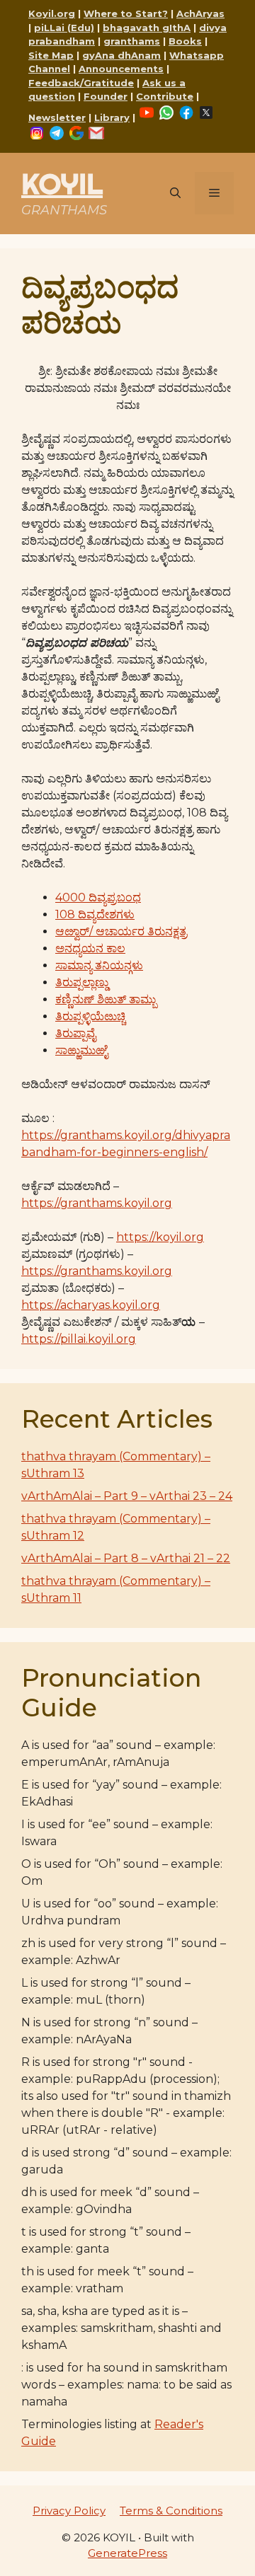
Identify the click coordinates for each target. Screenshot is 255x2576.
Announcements (121, 69)
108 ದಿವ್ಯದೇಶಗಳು (95, 914)
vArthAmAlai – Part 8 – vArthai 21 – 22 (126, 1558)
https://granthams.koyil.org (97, 1203)
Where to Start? (126, 13)
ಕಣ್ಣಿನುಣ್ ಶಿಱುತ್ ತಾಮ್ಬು (106, 999)
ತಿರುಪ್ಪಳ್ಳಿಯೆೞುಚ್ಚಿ (90, 1016)
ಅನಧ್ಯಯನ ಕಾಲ (90, 948)
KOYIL (62, 184)
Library (112, 117)
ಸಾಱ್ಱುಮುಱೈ (81, 1050)
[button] (175, 193)
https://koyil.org (160, 1237)
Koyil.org (52, 13)
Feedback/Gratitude (81, 83)
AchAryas (200, 13)
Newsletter (57, 117)
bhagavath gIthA (147, 28)
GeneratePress (127, 2553)
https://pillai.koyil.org (79, 1339)
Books (185, 41)
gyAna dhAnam (121, 55)
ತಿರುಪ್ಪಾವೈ (75, 1033)
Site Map (51, 55)
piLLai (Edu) (64, 28)
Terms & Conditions (171, 2511)
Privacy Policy (69, 2511)
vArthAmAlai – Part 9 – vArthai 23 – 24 (127, 1496)
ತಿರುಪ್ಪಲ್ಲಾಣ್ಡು (82, 982)
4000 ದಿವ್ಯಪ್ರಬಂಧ (98, 897)
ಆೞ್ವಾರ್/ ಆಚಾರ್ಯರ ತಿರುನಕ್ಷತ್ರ (121, 931)
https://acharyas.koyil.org (91, 1305)
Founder (106, 96)
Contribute (165, 96)
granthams (132, 41)
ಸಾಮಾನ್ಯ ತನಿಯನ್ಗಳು (99, 965)
